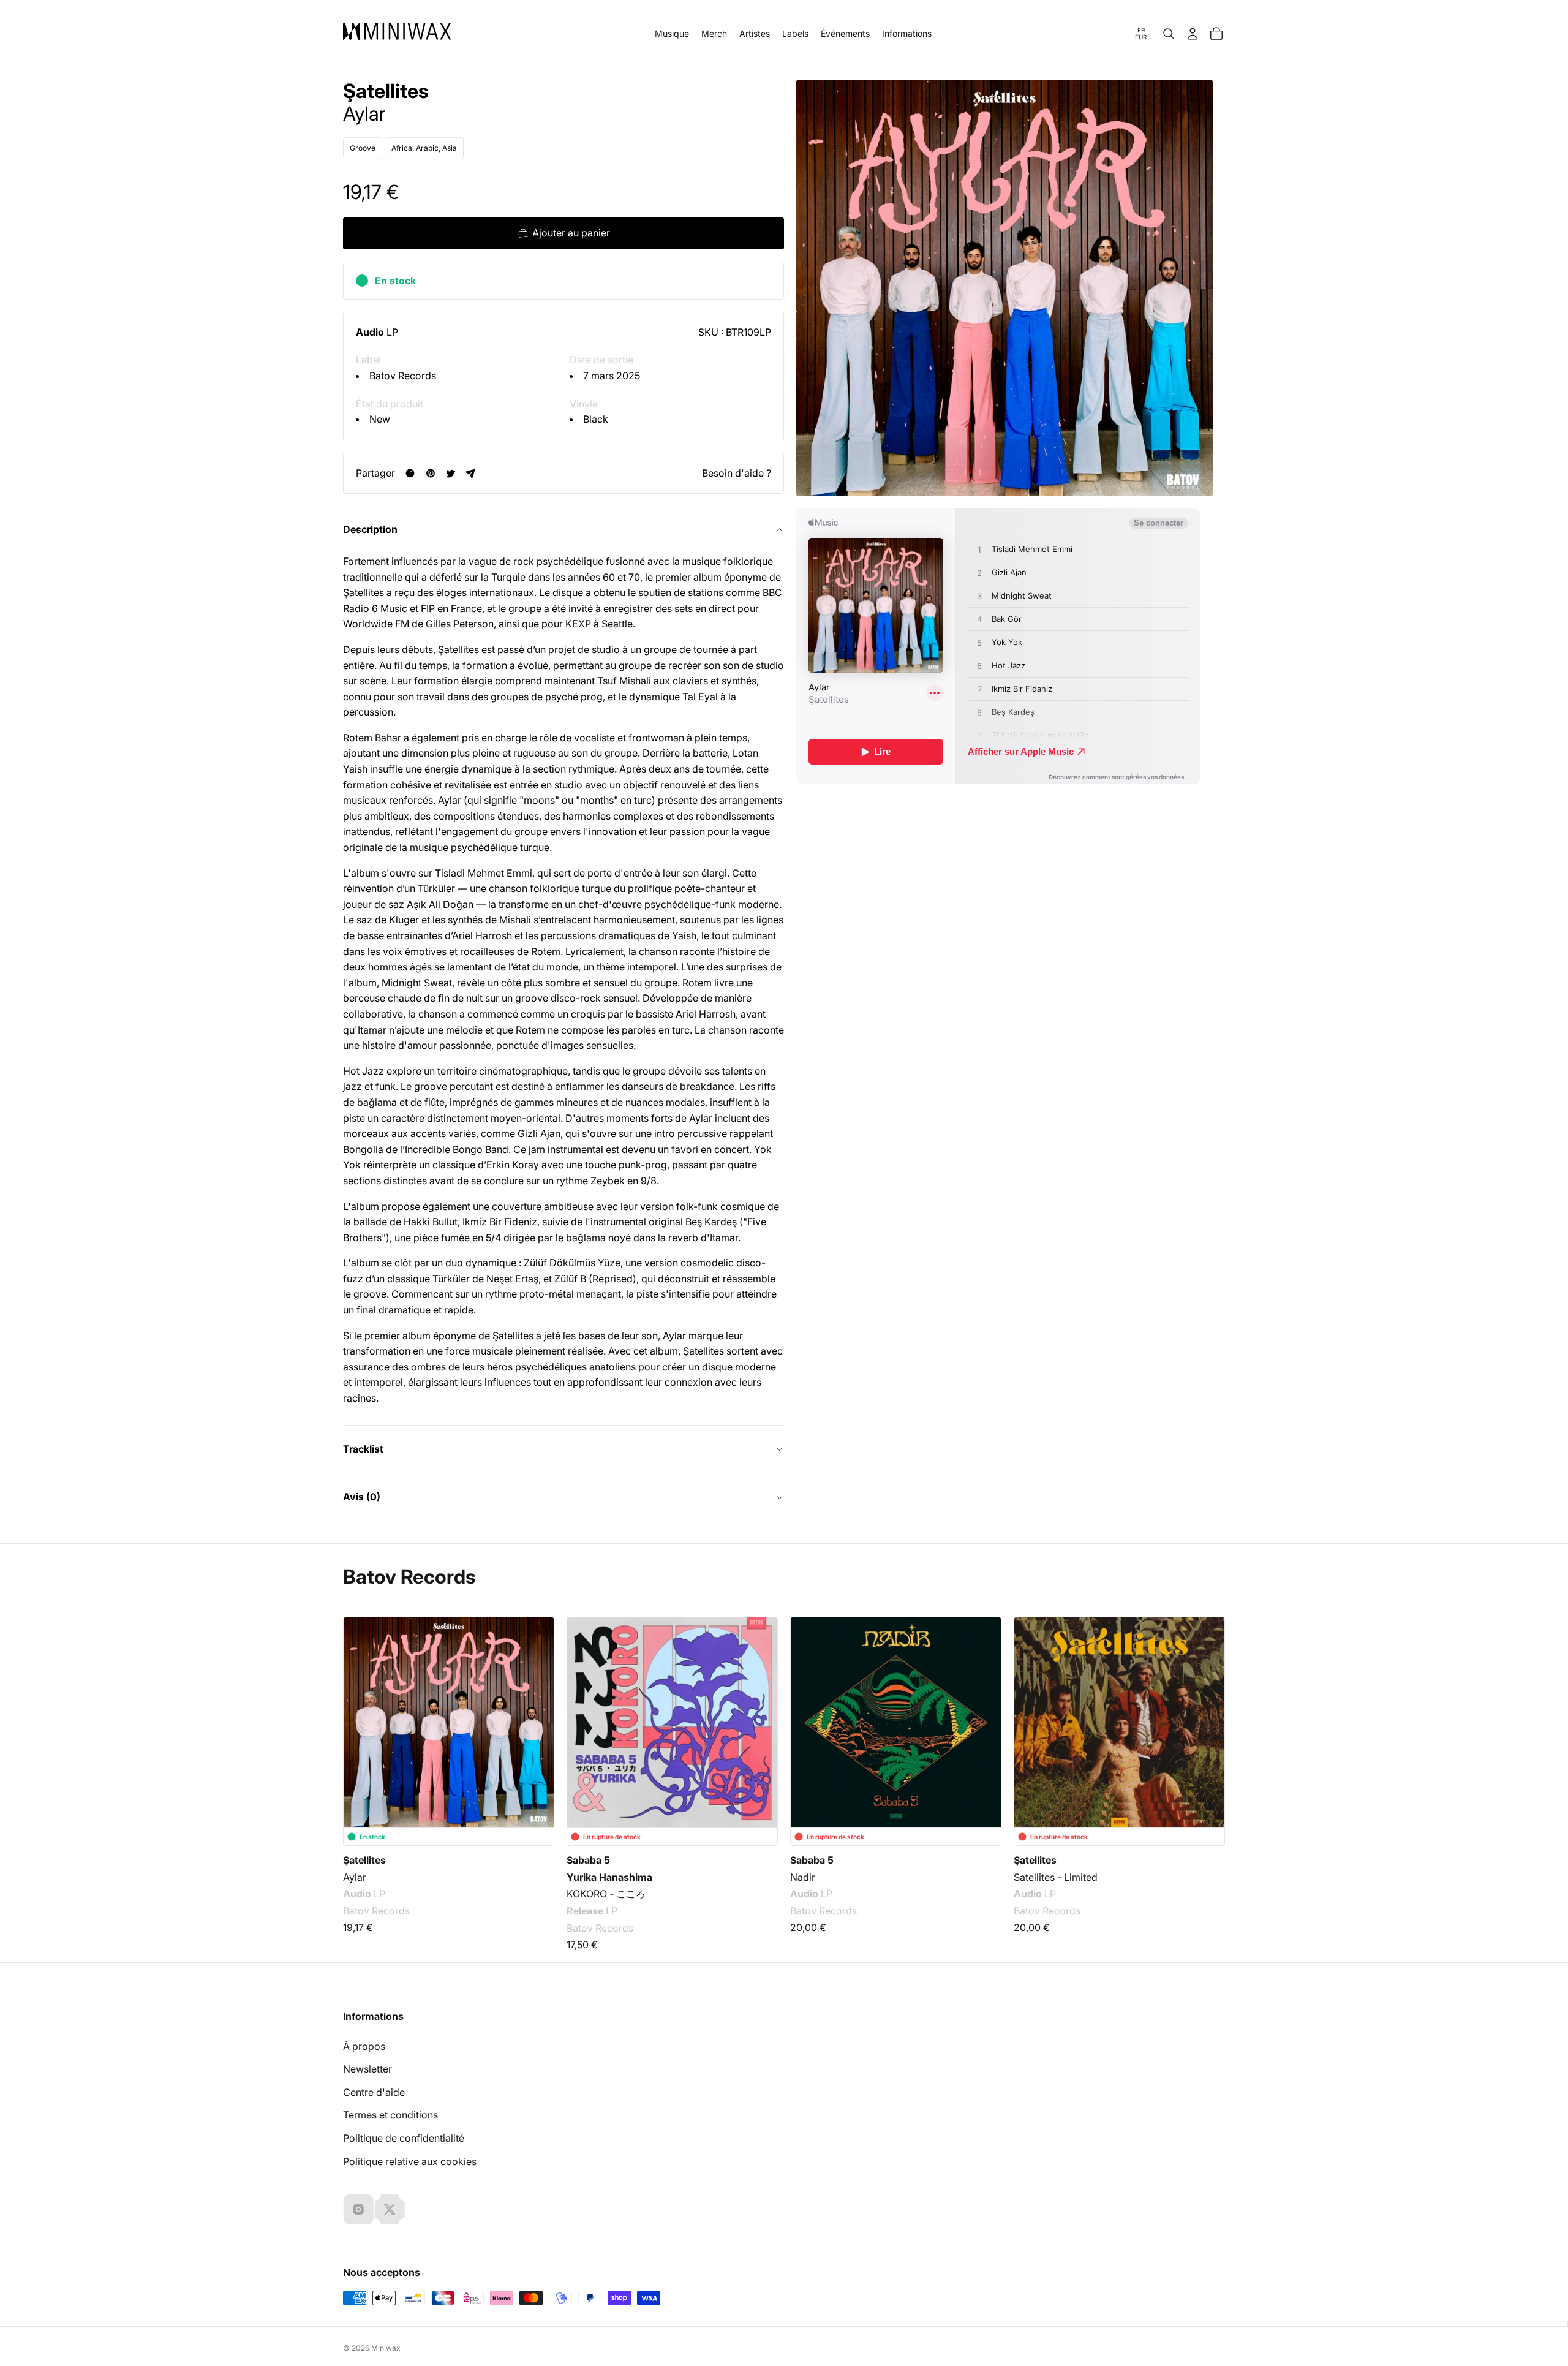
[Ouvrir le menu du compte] (1193, 34)
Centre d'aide (374, 2092)
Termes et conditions (390, 2115)
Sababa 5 (588, 1860)
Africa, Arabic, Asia (424, 148)
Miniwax (386, 2348)
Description (370, 529)
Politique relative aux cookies (410, 2161)
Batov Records (403, 376)
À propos (364, 2046)
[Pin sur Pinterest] (430, 473)
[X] (390, 2209)
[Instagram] (358, 2209)
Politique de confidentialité (404, 2138)
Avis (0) (362, 1497)
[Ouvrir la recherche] (1169, 34)
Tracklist (363, 1449)
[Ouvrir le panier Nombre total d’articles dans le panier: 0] (1216, 34)
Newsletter (367, 2069)
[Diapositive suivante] (1208, 1712)
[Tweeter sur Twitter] (450, 473)
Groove (363, 148)
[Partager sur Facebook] (410, 473)
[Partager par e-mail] (471, 473)
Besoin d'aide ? (737, 473)
